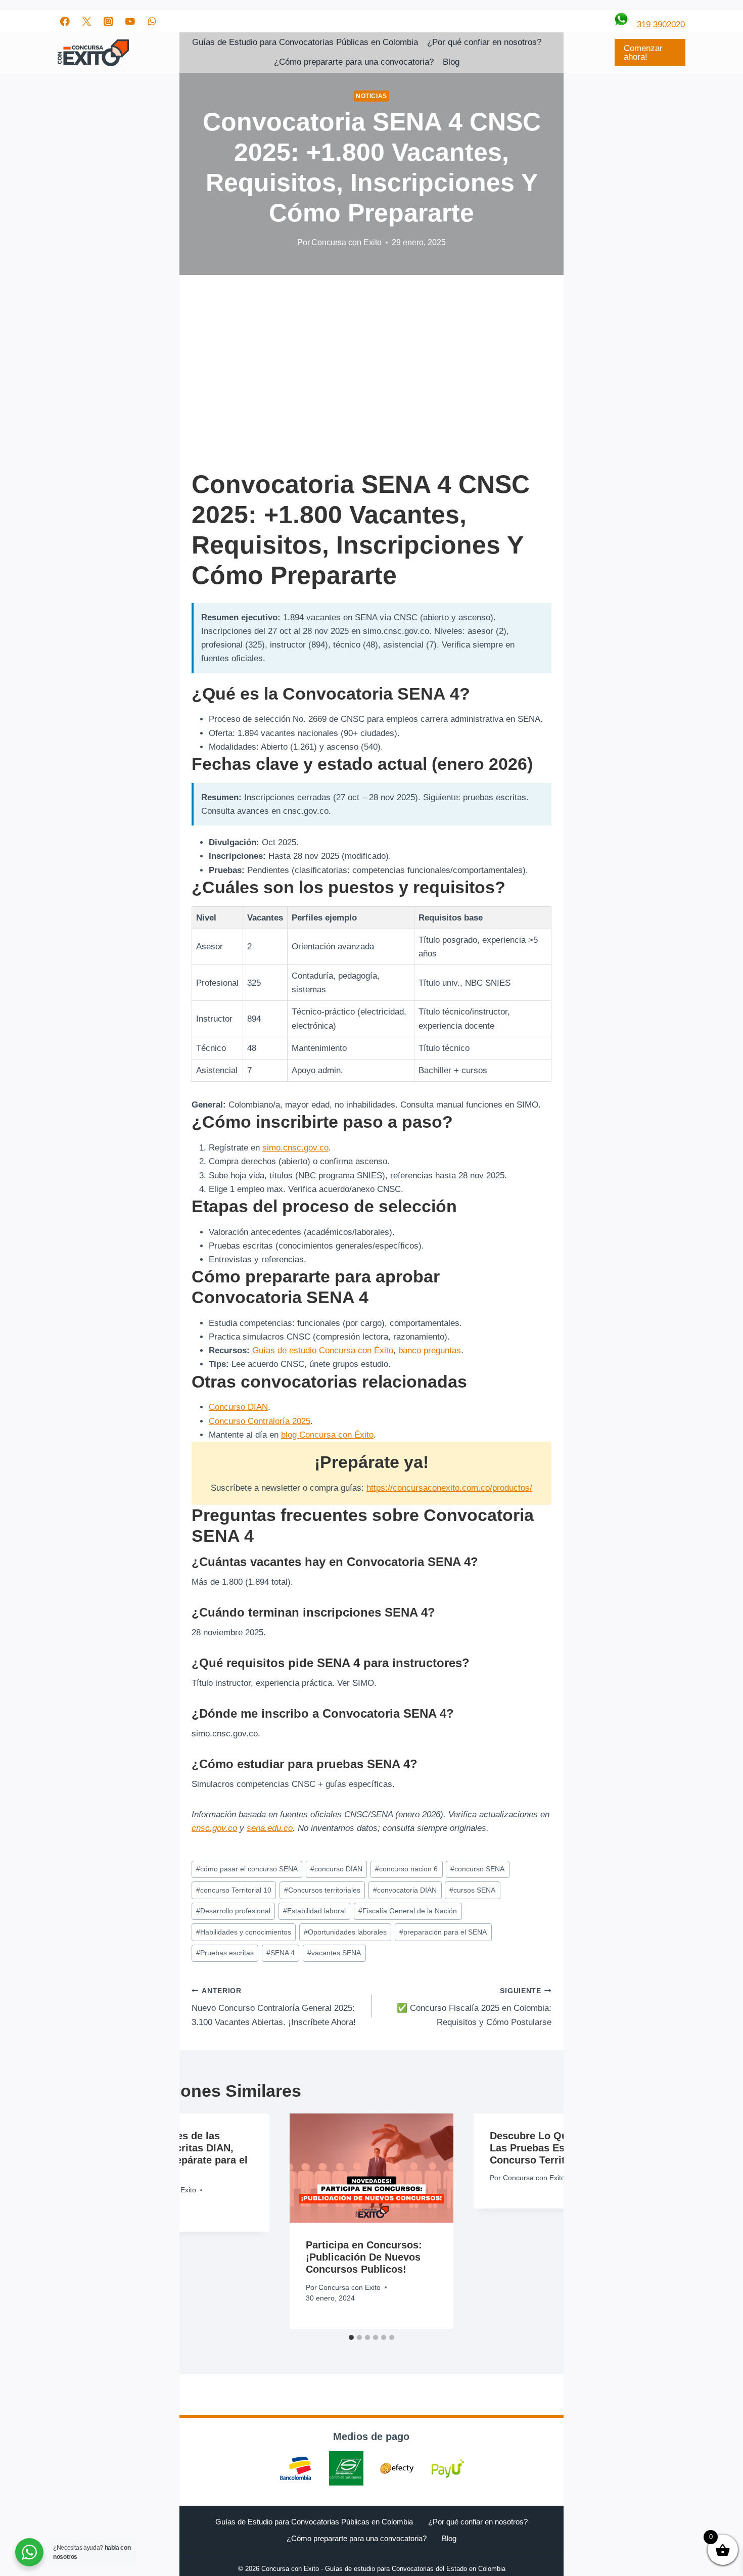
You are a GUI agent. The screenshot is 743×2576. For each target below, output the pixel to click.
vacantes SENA (334, 1953)
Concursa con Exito (346, 242)
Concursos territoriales (322, 1890)
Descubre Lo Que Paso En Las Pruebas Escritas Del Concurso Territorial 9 (553, 2148)
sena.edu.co (270, 1828)
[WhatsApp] (152, 21)
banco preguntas (430, 1350)
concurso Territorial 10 (234, 1890)
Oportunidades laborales (345, 1932)
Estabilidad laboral (314, 1911)
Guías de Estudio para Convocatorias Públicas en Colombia (305, 42)
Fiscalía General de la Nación (408, 1911)
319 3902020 (660, 25)
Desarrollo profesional (233, 1911)
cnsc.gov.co (214, 1828)
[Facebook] (65, 21)
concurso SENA (477, 1869)
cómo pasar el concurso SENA (247, 1869)
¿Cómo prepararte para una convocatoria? (354, 62)
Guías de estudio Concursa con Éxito (323, 1350)
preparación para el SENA (443, 1932)
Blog (451, 62)
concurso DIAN (336, 1869)
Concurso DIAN (238, 1407)
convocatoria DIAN (405, 1890)
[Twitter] (87, 21)
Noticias (371, 96)
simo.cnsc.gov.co (295, 1148)
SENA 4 (281, 1953)
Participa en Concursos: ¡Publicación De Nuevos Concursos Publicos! (364, 2257)
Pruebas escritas (225, 1953)
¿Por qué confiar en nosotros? (484, 42)
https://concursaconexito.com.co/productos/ (449, 1488)
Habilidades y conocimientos (244, 1932)
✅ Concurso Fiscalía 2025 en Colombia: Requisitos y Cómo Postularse (474, 2007)
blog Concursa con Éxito (327, 1435)
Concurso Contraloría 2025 (260, 1421)
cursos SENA (472, 1890)
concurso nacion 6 (406, 1869)
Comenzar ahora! (643, 53)
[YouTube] (130, 21)
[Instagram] (108, 21)
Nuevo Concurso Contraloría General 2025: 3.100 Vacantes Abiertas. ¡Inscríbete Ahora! (274, 2007)
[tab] (351, 2337)
